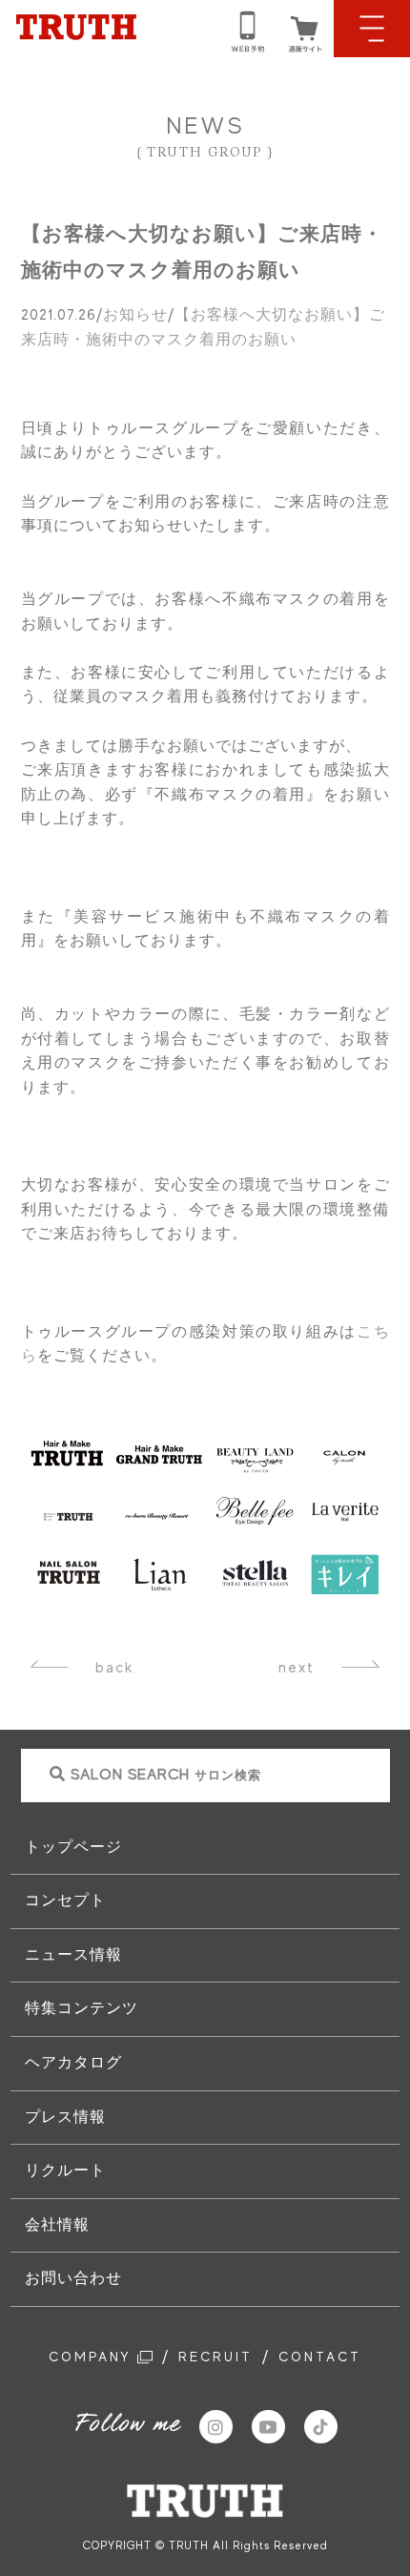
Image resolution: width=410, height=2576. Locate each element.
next (297, 1668)
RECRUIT (215, 2357)
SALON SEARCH (166, 1775)
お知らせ (135, 315)
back (115, 1668)
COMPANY (93, 2357)
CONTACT (320, 2357)
